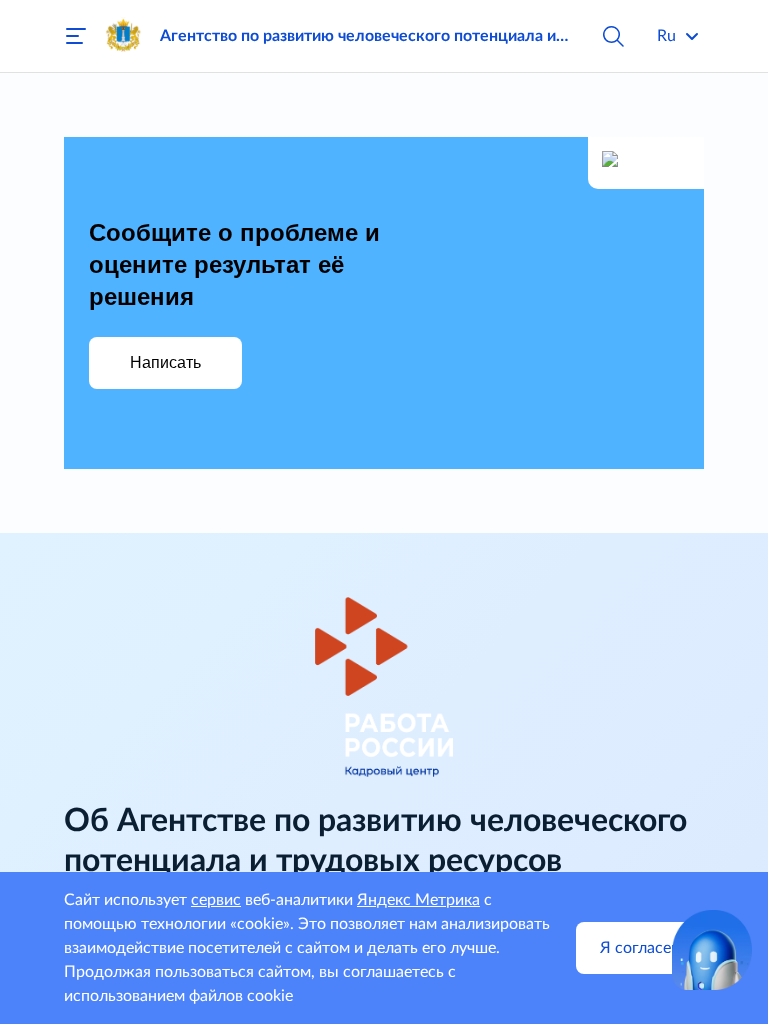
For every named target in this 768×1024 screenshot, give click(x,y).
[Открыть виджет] (712, 950)
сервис (216, 900)
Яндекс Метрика (418, 900)
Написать (165, 362)
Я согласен (640, 948)
